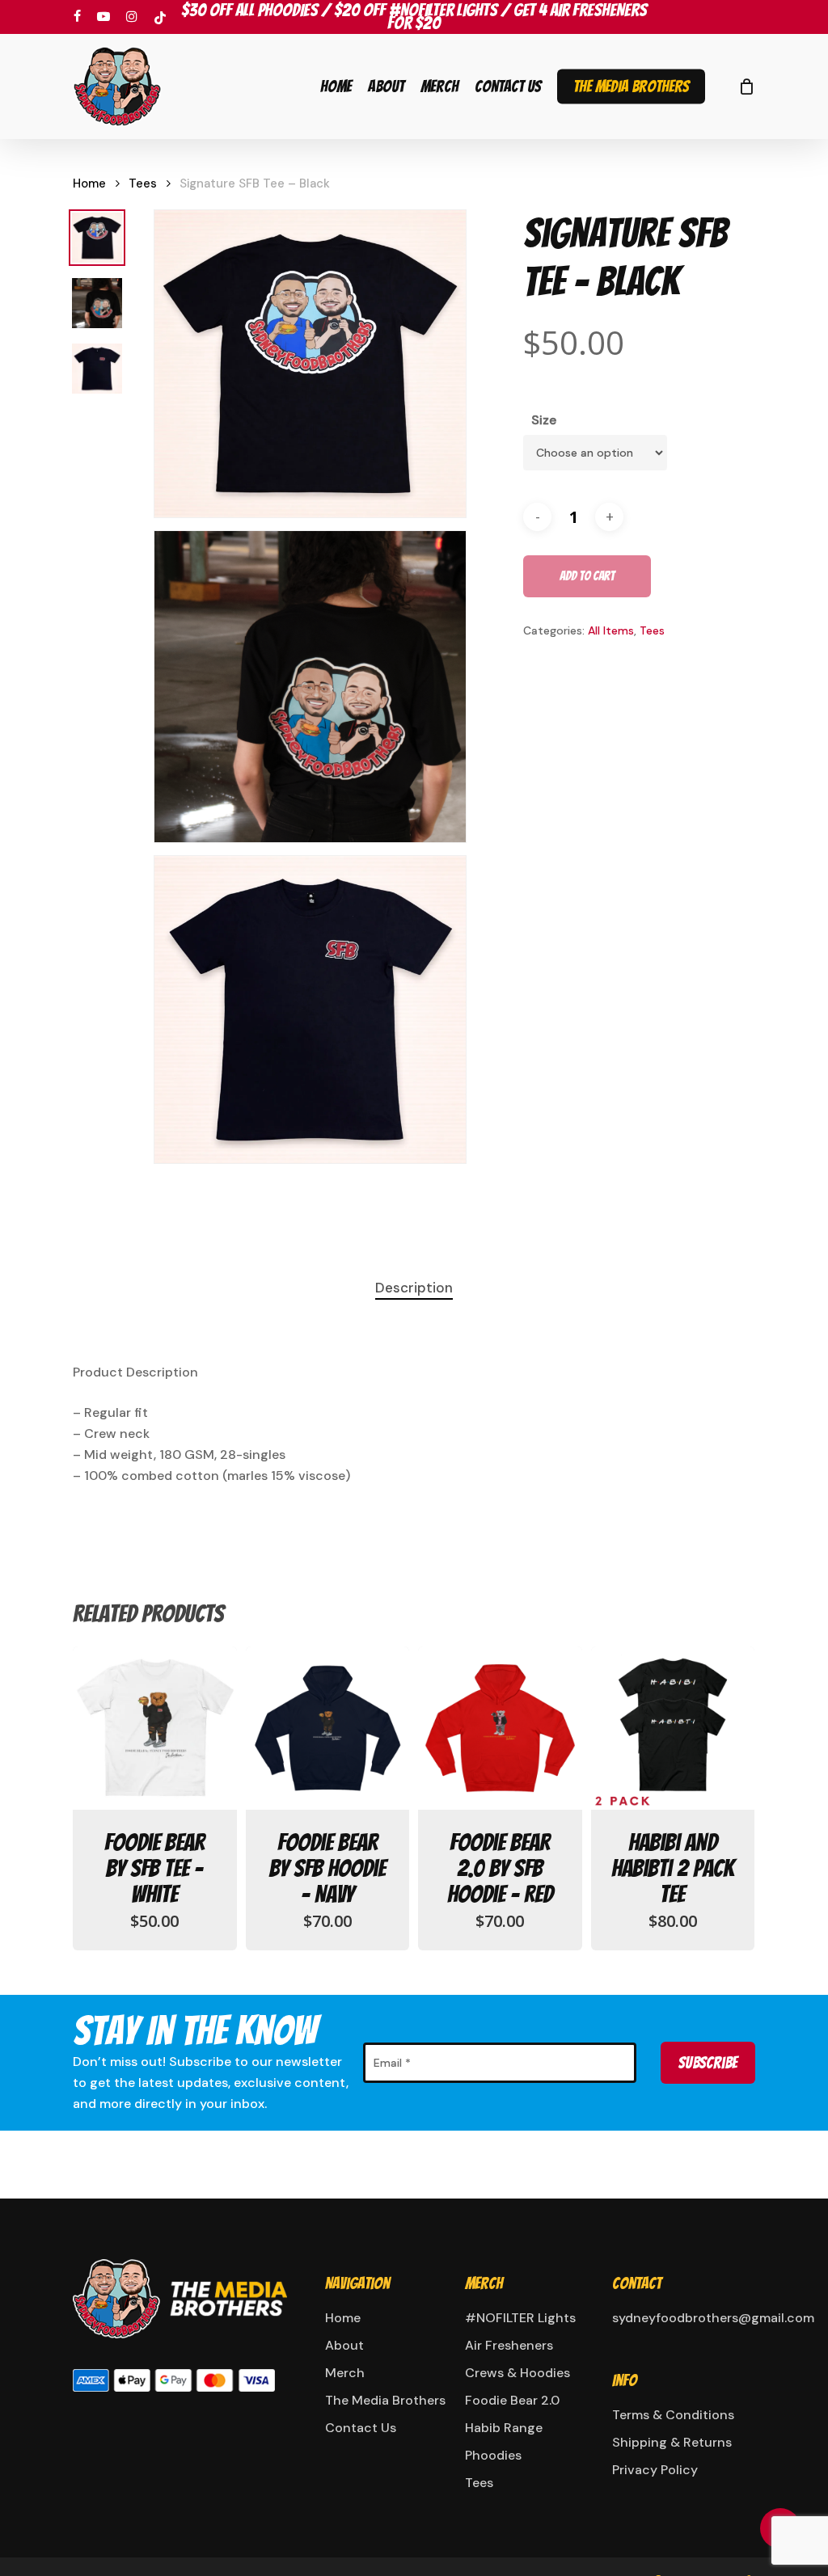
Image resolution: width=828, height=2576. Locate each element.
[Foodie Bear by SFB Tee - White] (155, 1729)
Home (89, 183)
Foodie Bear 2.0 (512, 2400)
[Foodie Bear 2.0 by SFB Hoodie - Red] (500, 1729)
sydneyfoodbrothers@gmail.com (682, 2318)
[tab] (414, 1288)
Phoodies (493, 2455)
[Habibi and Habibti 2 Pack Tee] (673, 1729)
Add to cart (587, 576)
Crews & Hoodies (517, 2373)
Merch (345, 2373)
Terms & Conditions (673, 2415)
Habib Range (504, 2428)
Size (544, 420)
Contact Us (361, 2428)
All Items (611, 630)
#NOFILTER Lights (520, 2318)
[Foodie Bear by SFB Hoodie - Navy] (328, 1729)
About (344, 2345)
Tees (143, 183)
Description (414, 1288)
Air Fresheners (509, 2345)
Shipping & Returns (672, 2442)
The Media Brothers (385, 2400)
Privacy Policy (655, 2470)
